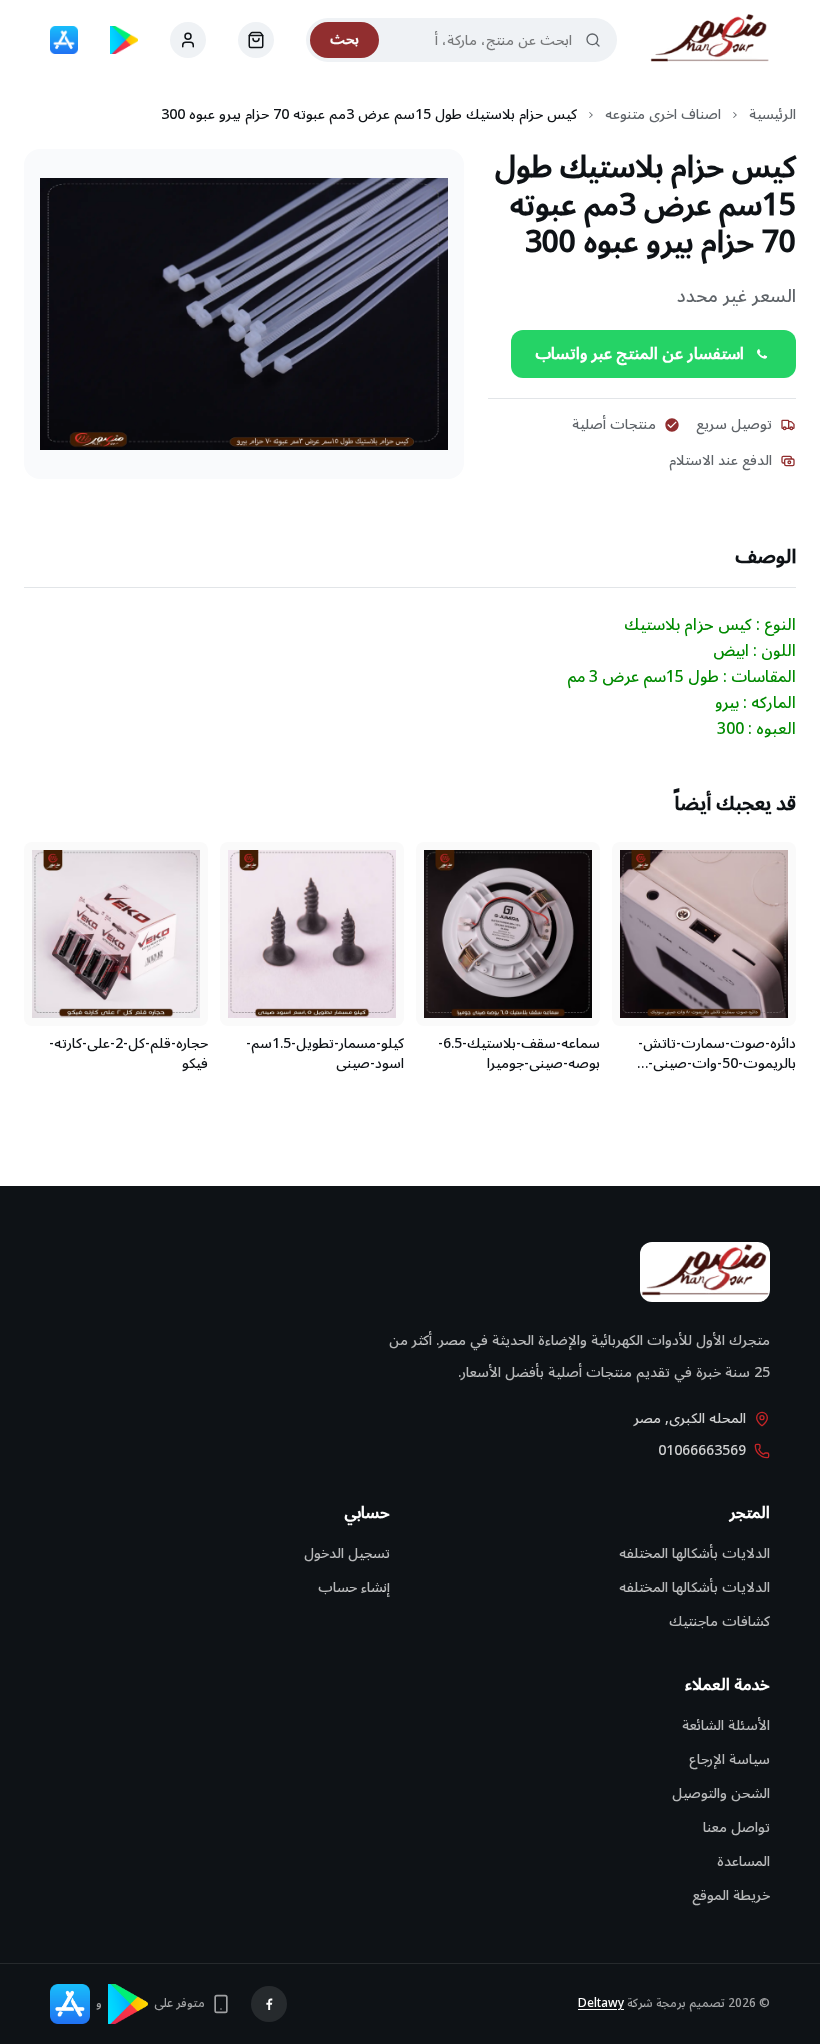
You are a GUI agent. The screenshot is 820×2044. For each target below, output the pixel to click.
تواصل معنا (736, 1827)
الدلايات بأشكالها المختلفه (694, 1553)
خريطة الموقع (731, 1895)
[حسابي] (256, 40)
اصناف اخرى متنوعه (663, 115)
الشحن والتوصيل (721, 1793)
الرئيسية (772, 115)
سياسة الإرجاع (729, 1759)
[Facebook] (269, 2004)
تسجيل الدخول (347, 1553)
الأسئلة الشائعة (726, 1725)
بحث (344, 39)
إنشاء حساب (354, 1587)
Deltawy (601, 2003)
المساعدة (743, 1861)
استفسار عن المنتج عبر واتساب (639, 354)
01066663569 (702, 1451)
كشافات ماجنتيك (719, 1621)
